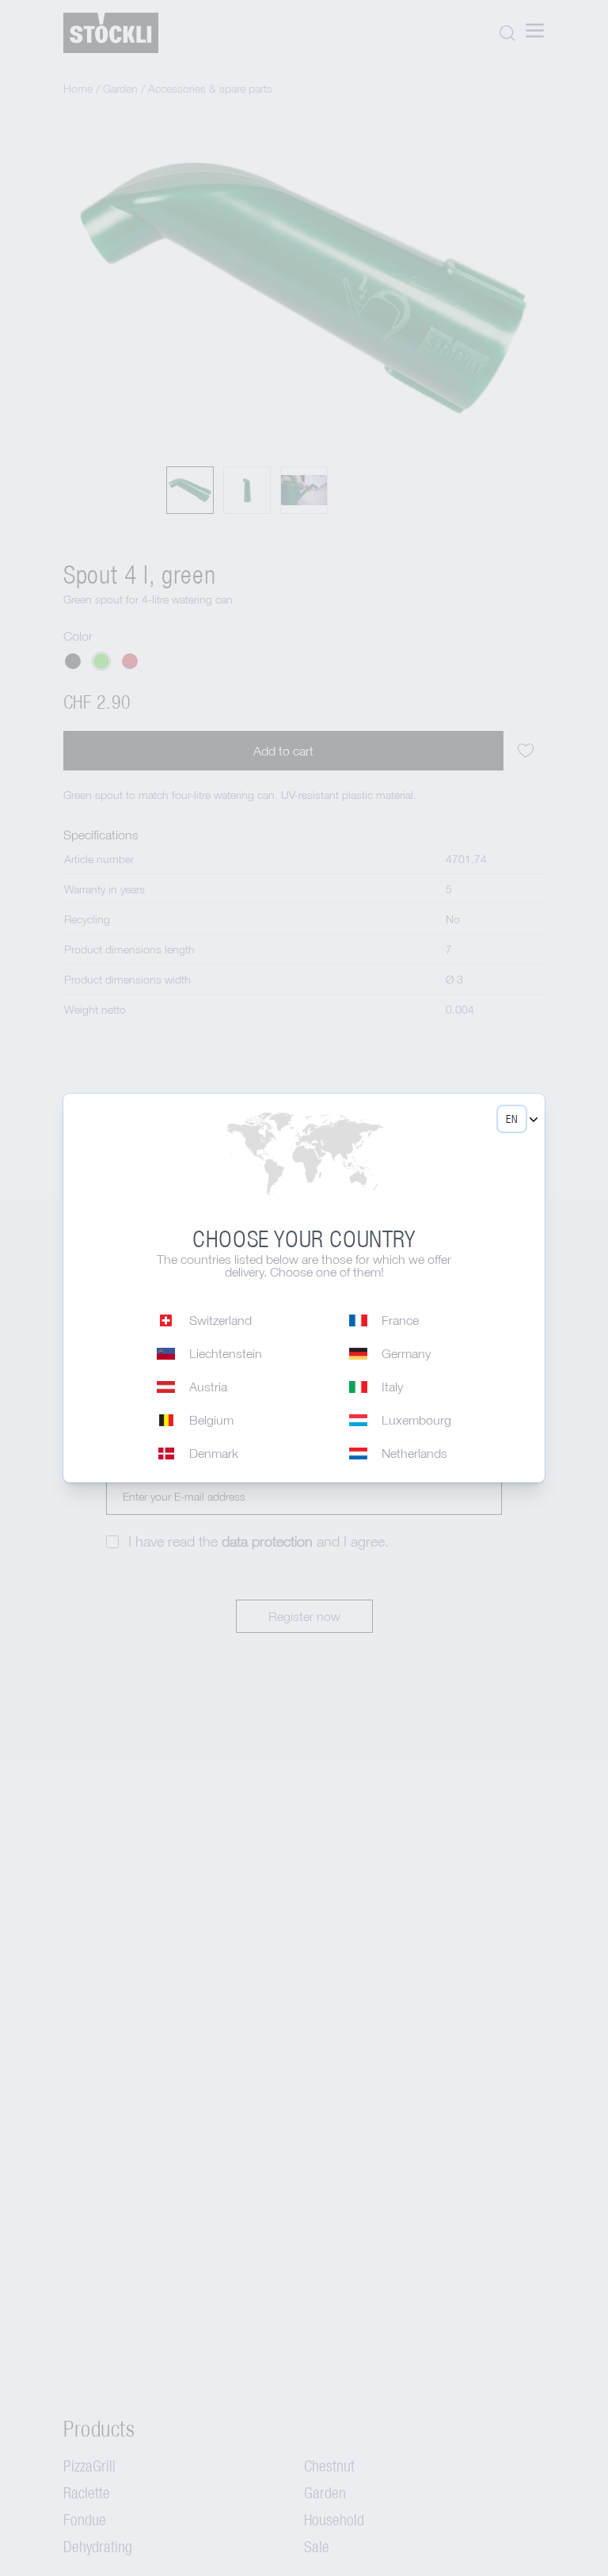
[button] (512, 1119)
